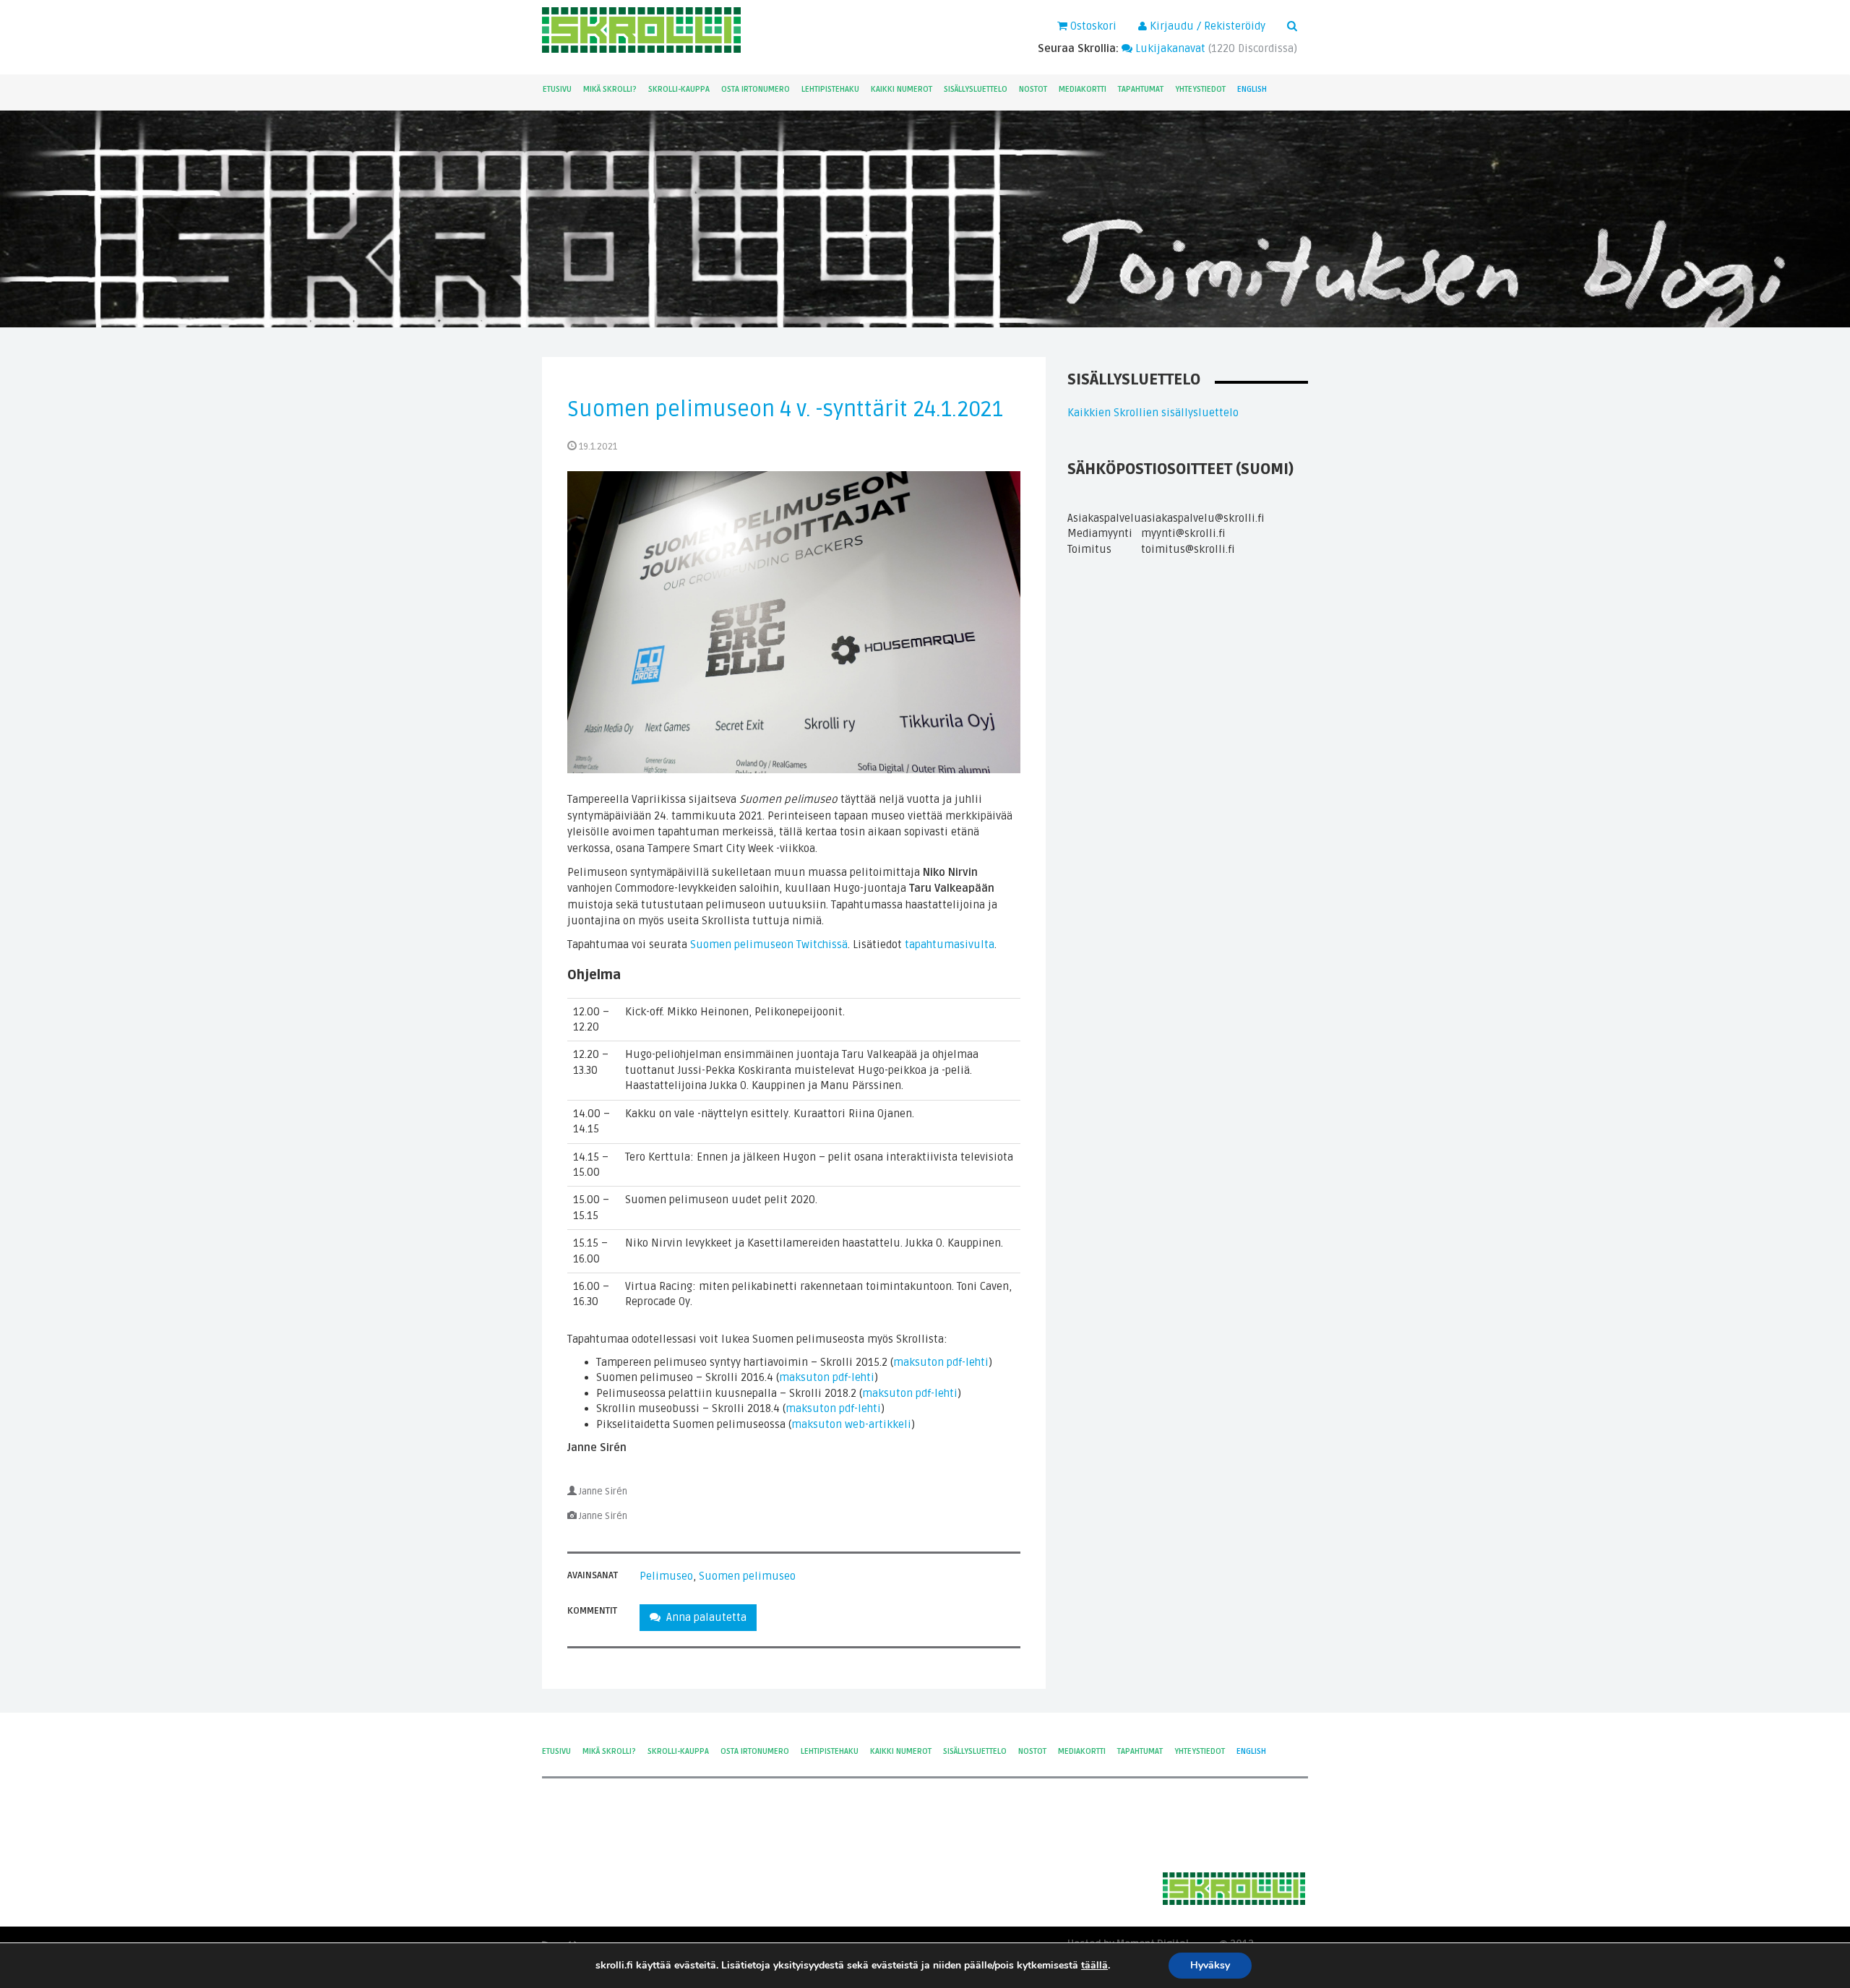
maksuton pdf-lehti (941, 1362)
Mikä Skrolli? (610, 89)
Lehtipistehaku (830, 89)
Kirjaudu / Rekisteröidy (1206, 26)
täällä (1094, 1966)
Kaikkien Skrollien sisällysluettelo (1153, 413)
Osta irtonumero (756, 89)
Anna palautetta (704, 1617)
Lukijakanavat (1169, 48)
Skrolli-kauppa (679, 89)
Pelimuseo (666, 1576)
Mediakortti (1083, 89)
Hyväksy (1210, 1965)
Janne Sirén (603, 1492)
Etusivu (557, 89)
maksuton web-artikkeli (851, 1424)
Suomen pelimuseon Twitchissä (769, 944)
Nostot (1033, 89)
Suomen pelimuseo (747, 1576)
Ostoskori (1092, 26)
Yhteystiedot (1200, 89)
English (1252, 89)
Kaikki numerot (902, 89)
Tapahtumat (1141, 89)
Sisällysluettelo (976, 89)
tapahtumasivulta (950, 944)
